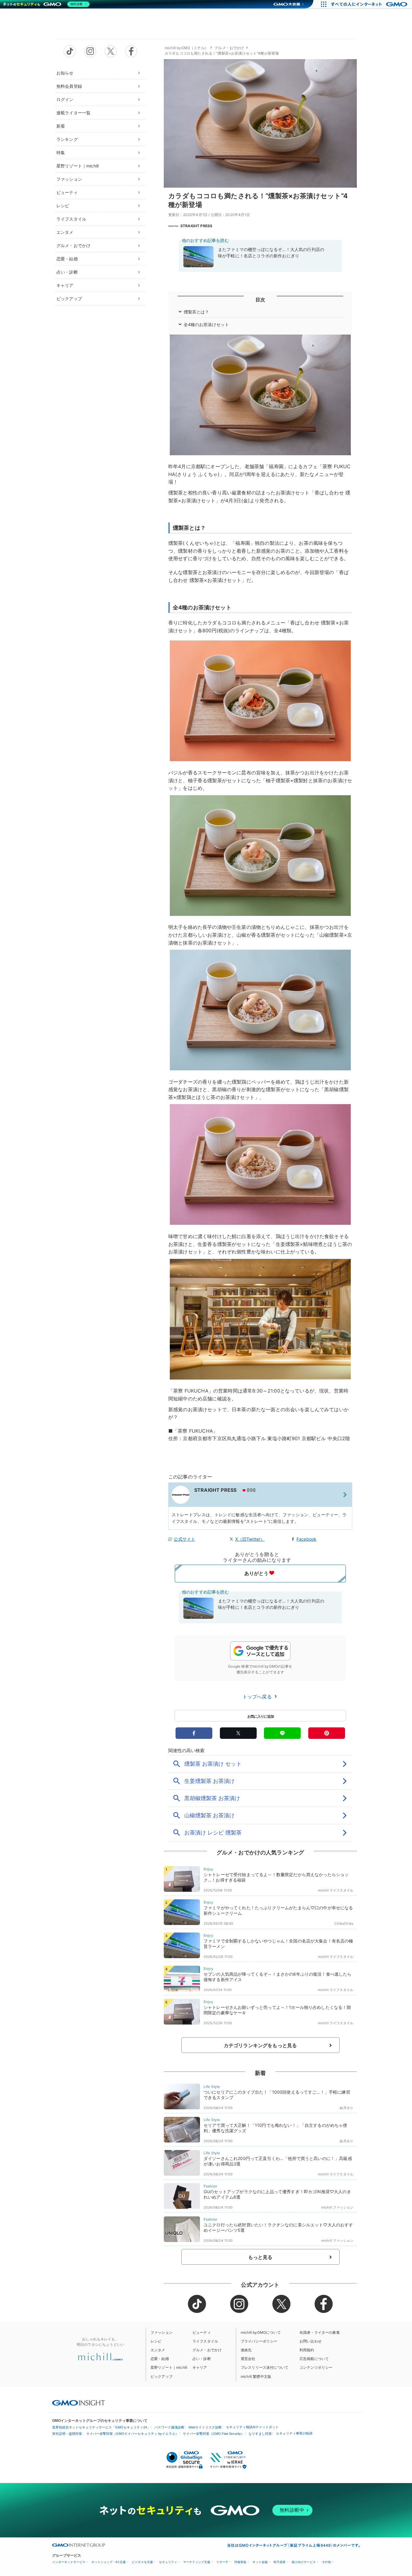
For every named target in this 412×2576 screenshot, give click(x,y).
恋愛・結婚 (67, 259)
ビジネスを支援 (142, 2562)
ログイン (65, 99)
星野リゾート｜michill (78, 166)
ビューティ (67, 192)
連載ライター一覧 (73, 113)
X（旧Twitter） (250, 1539)
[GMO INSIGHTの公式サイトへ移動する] (79, 2403)
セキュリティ (168, 2562)
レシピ (63, 206)
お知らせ (65, 73)
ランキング (67, 139)
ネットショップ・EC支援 (109, 2562)
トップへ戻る (258, 1697)
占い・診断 (67, 272)
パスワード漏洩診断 (169, 2427)
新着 (61, 126)
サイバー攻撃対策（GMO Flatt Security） (214, 2434)
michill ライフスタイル (336, 1890)
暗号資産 (280, 2562)
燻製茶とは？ (196, 312)
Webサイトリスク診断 (205, 2427)
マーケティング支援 (197, 2562)
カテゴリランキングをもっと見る (260, 2045)
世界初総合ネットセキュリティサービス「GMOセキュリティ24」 (101, 2427)
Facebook (306, 1539)
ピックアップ (69, 299)
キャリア (65, 285)
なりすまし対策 (260, 2434)
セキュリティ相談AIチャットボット (252, 2427)
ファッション (69, 179)
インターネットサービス (69, 2562)
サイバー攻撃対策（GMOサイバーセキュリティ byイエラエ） (132, 2434)
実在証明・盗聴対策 (67, 2434)
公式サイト (184, 1539)
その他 (326, 2562)
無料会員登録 (69, 86)
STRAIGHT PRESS (196, 226)
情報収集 (240, 2562)
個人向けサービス (304, 2562)
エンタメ (65, 232)
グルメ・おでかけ (73, 245)
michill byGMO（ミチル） (187, 48)
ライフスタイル (71, 219)
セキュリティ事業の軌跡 (294, 2433)
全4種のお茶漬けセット (206, 324)
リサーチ (222, 2562)
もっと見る (260, 2257)
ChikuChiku (344, 1923)
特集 (61, 152)
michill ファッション (337, 2207)
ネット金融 (260, 2562)
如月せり (346, 2108)
